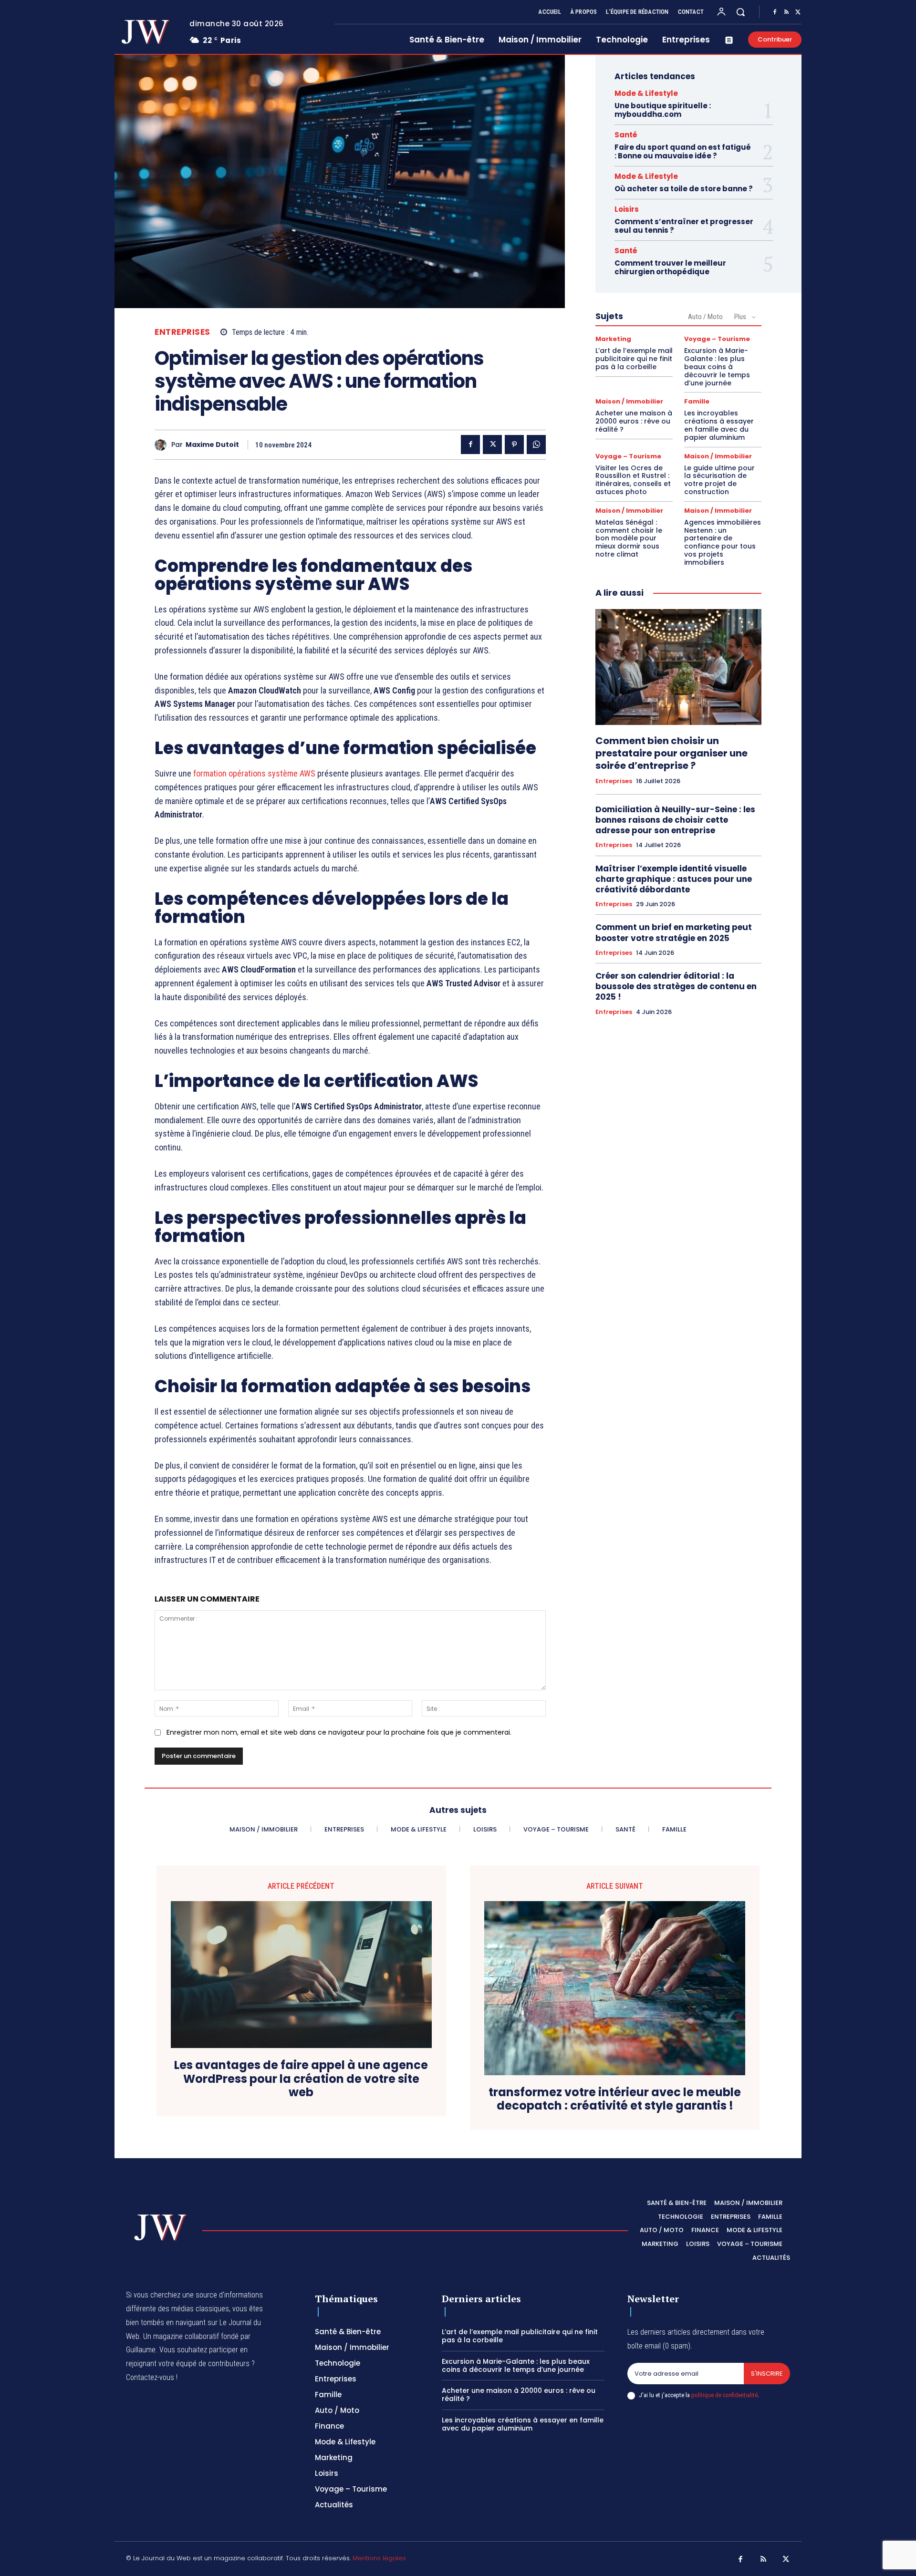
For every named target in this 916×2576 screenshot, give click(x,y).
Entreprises (182, 332)
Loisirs (627, 209)
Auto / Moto (705, 317)
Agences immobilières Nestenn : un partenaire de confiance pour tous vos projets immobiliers (723, 542)
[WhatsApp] (536, 445)
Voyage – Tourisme (717, 339)
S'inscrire (767, 2374)
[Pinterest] (514, 445)
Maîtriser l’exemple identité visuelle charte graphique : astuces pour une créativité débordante (674, 879)
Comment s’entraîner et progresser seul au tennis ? (684, 226)
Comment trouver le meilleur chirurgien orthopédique (670, 267)
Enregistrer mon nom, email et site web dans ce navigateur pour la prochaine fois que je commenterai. (339, 1732)
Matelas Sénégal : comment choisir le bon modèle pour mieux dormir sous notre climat (629, 538)
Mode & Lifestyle (646, 93)
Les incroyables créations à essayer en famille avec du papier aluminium (719, 425)
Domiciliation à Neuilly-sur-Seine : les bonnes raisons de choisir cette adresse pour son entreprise (675, 820)
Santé (626, 135)
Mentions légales (379, 2558)
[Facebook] (775, 12)
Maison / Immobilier (629, 401)
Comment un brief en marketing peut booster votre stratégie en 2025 (674, 932)
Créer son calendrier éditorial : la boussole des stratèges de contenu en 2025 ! (676, 986)
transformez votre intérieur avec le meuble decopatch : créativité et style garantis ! (615, 2100)
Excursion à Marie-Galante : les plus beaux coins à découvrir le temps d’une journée (717, 367)
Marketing (613, 339)
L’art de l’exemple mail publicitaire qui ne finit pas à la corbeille (634, 359)
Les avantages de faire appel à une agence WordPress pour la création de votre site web (301, 2079)
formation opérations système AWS (254, 773)
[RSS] (786, 12)
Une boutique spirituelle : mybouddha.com (663, 110)
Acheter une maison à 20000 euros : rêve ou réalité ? (634, 421)
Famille (697, 401)
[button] (740, 12)
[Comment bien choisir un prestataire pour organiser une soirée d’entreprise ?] (678, 667)
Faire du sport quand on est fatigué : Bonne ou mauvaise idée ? (683, 151)
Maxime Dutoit (212, 445)
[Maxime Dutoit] (163, 445)
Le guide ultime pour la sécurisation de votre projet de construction (719, 480)
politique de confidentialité (724, 2395)
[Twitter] (798, 12)
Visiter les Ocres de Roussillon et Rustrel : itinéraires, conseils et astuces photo (633, 480)
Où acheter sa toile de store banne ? (684, 189)
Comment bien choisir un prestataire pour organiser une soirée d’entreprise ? (671, 753)
